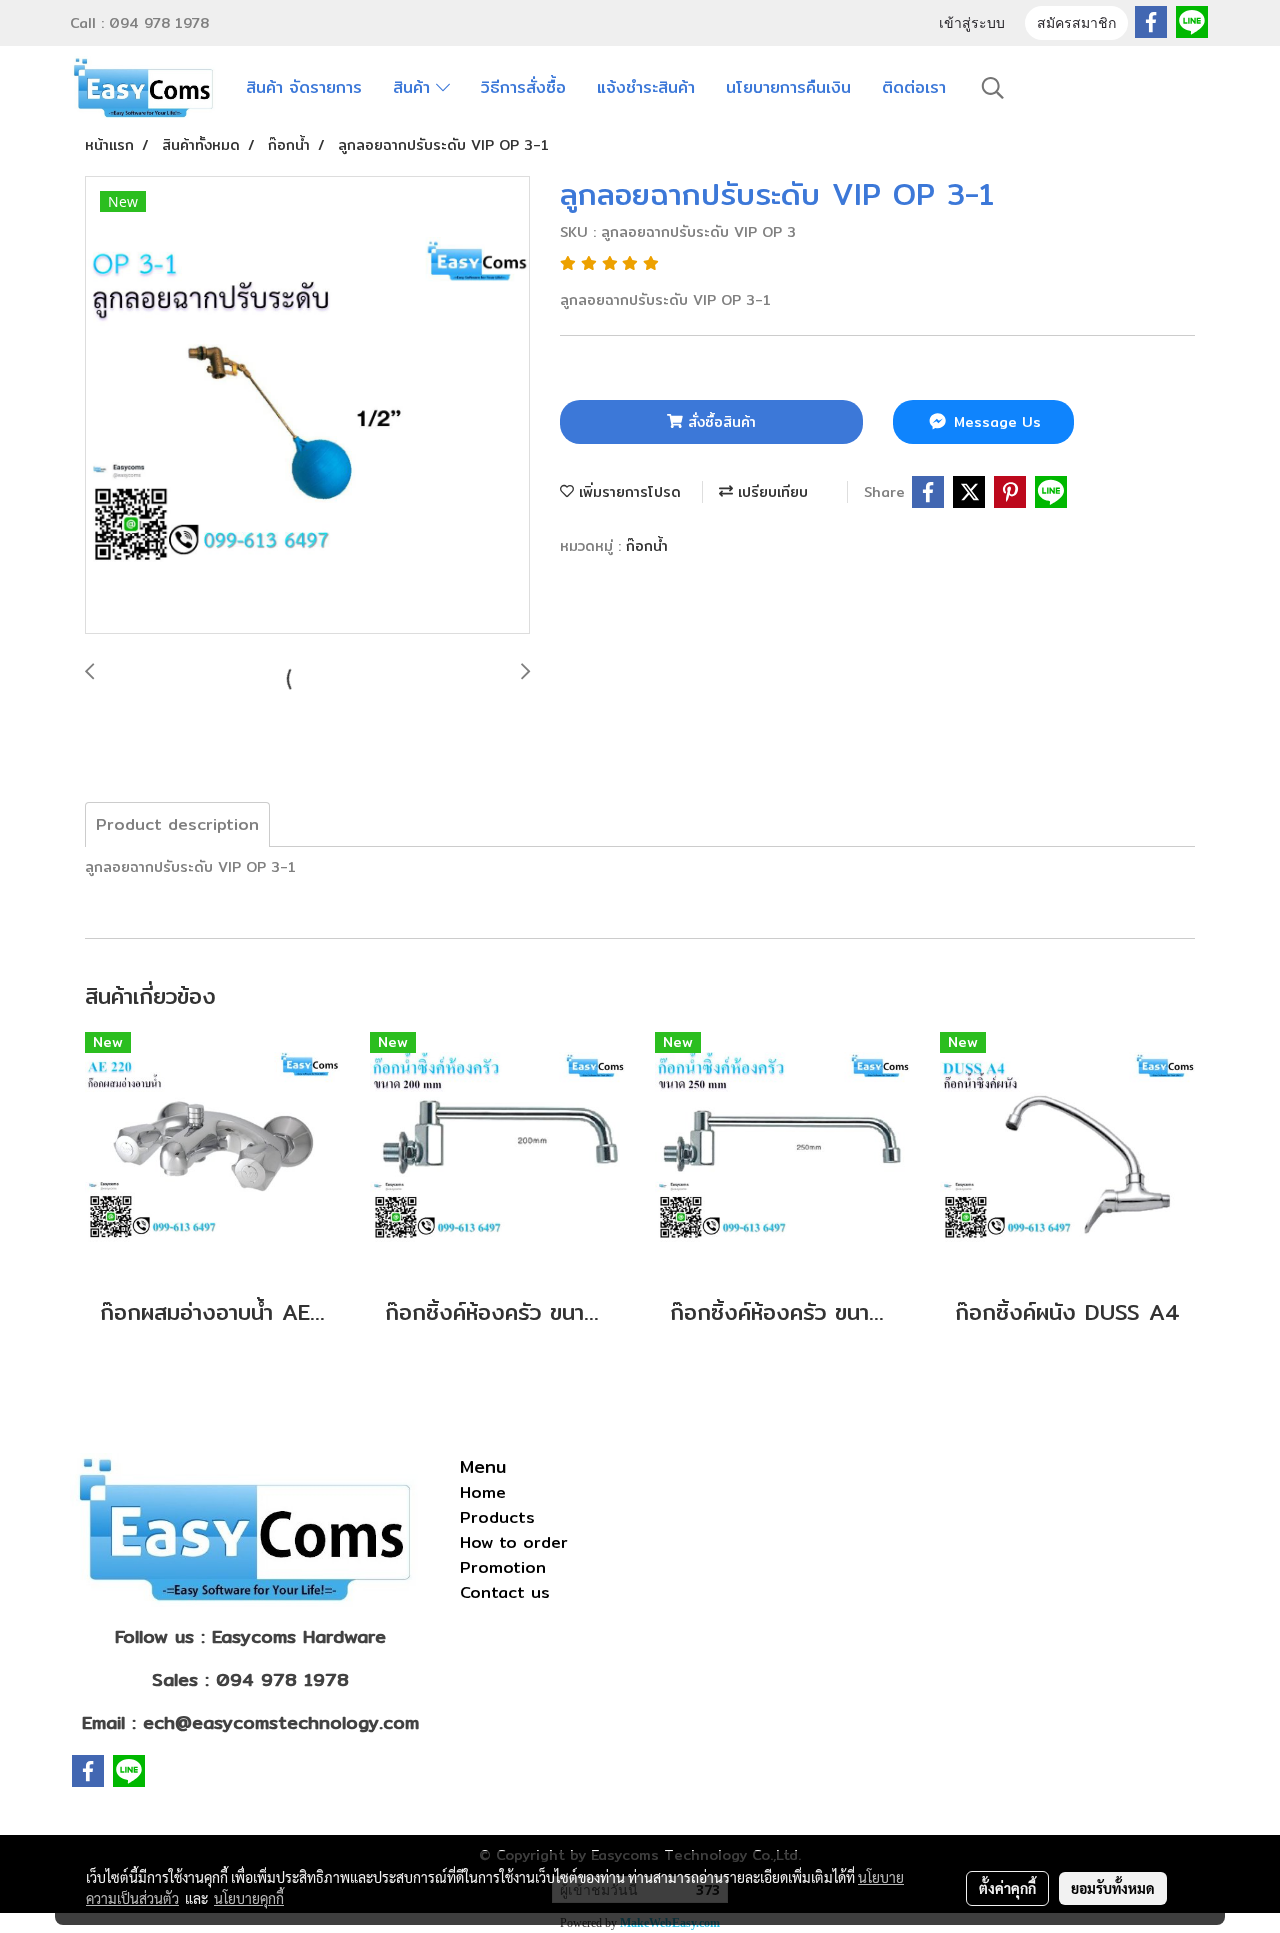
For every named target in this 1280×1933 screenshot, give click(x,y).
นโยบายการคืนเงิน (788, 87)
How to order (514, 1542)
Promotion (503, 1567)
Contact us (505, 1592)
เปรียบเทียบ (770, 492)
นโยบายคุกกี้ (249, 1898)
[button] (993, 88)
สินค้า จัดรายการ (304, 87)
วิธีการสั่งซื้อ (523, 87)
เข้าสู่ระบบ (972, 24)
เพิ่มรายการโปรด (627, 492)
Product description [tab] (177, 824)
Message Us (995, 422)
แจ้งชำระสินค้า (646, 87)
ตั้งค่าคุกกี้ (1007, 1888)
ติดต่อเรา (914, 87)
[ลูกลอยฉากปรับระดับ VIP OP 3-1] (307, 406)
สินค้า (414, 87)
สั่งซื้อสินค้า (719, 422)
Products (497, 1517)
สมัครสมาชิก (1076, 24)
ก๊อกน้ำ (647, 546)
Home (483, 1492)
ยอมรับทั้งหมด (1113, 1888)
